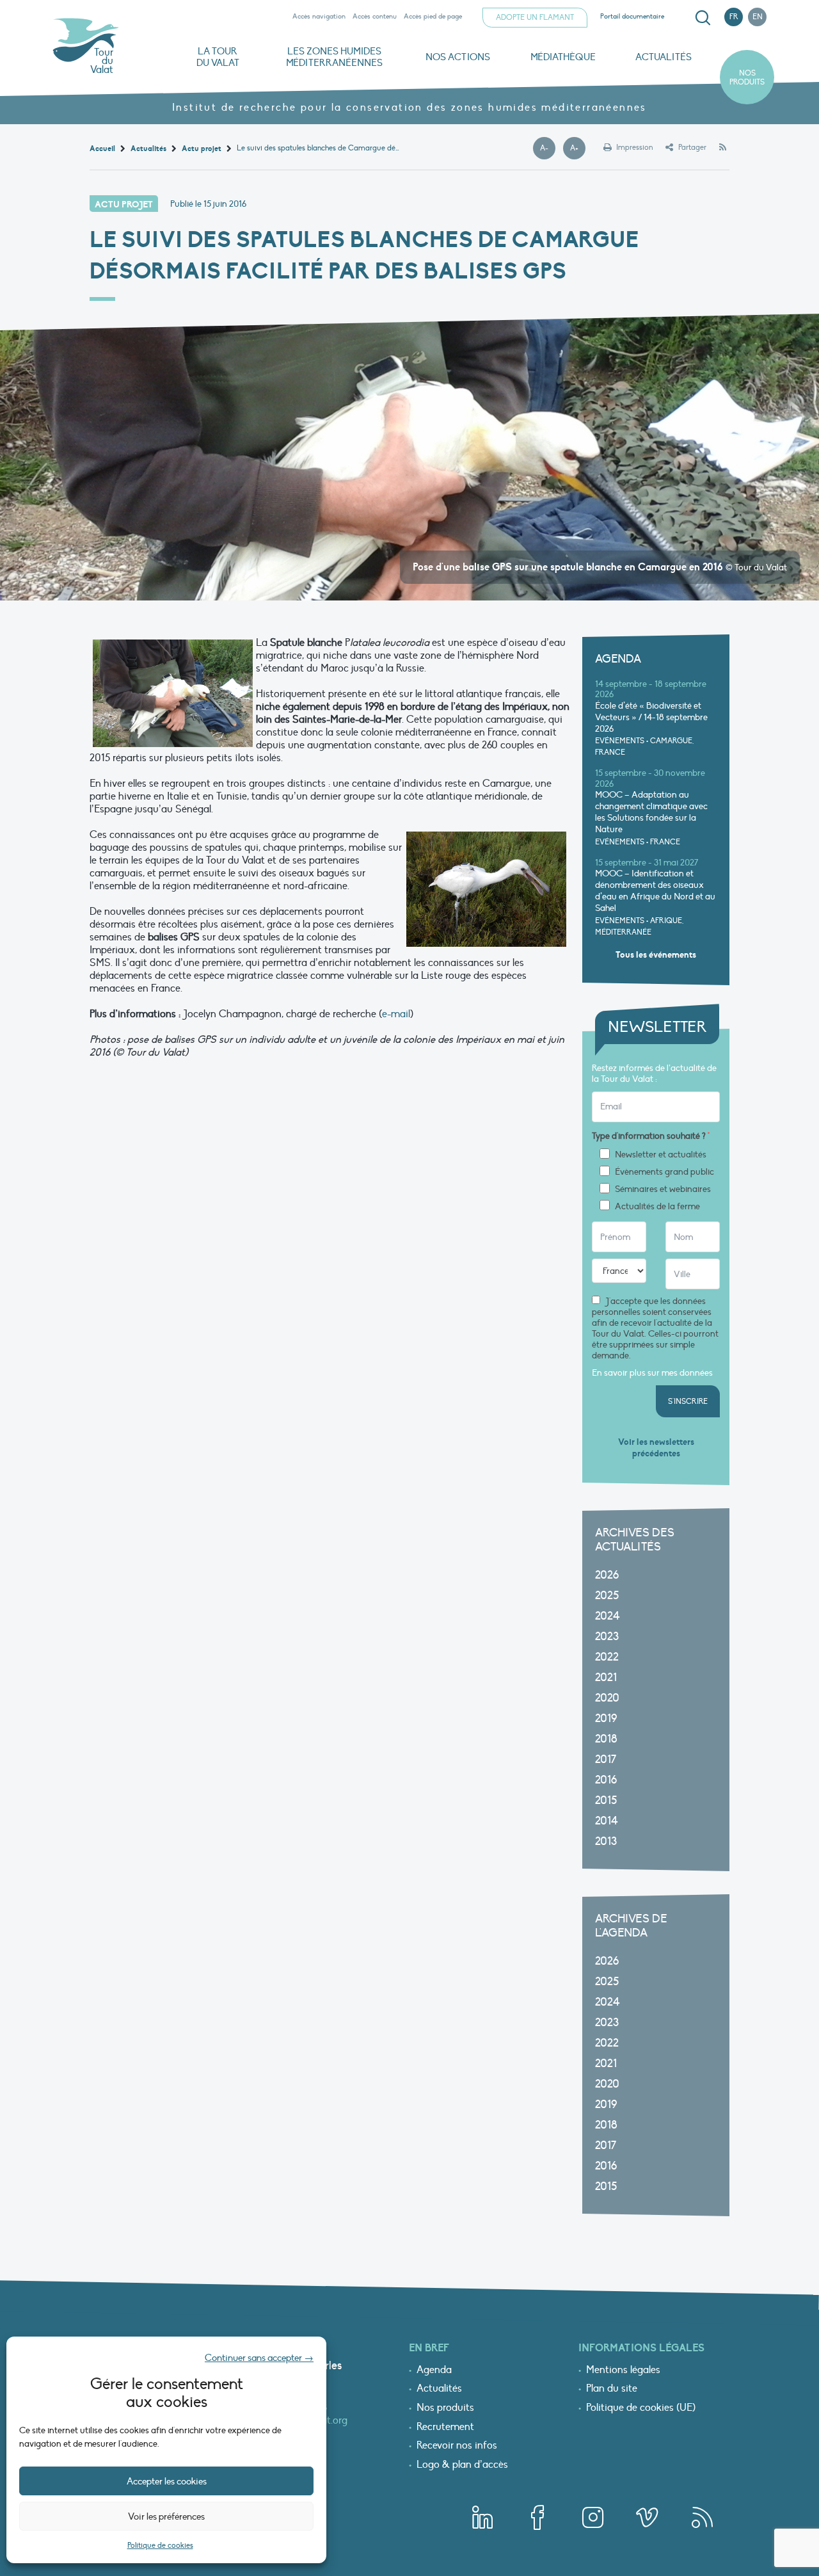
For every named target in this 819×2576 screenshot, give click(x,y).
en (758, 17)
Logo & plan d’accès (462, 2465)
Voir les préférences (166, 2516)
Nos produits (747, 77)
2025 (607, 1596)
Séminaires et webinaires (663, 1189)
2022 (607, 1657)
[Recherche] (703, 18)
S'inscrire (688, 1401)
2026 (607, 1575)
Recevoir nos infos (457, 2446)
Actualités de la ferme (657, 1207)
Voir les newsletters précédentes (656, 1448)
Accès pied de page (433, 16)
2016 (606, 1780)
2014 (607, 1821)
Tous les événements (656, 955)
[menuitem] (701, 18)
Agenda (434, 2371)
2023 (607, 1637)
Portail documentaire (632, 16)
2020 (607, 1698)
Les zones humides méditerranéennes (334, 57)
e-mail (396, 1014)
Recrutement (445, 2427)
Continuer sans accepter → (259, 2358)
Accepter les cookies (167, 2481)
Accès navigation (319, 16)
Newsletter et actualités (661, 1155)
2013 (606, 1841)
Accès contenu (375, 16)
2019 (606, 1719)
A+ (578, 149)
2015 (606, 1800)
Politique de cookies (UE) (641, 2408)
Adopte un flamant (535, 17)
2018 (606, 1739)
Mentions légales (623, 2371)
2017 (606, 1759)
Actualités (664, 57)
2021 (606, 1678)
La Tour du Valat (218, 57)
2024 (608, 1616)
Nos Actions (458, 57)
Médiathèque (563, 57)
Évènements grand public (664, 1172)
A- (548, 149)
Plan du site (612, 2389)
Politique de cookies (160, 2545)
